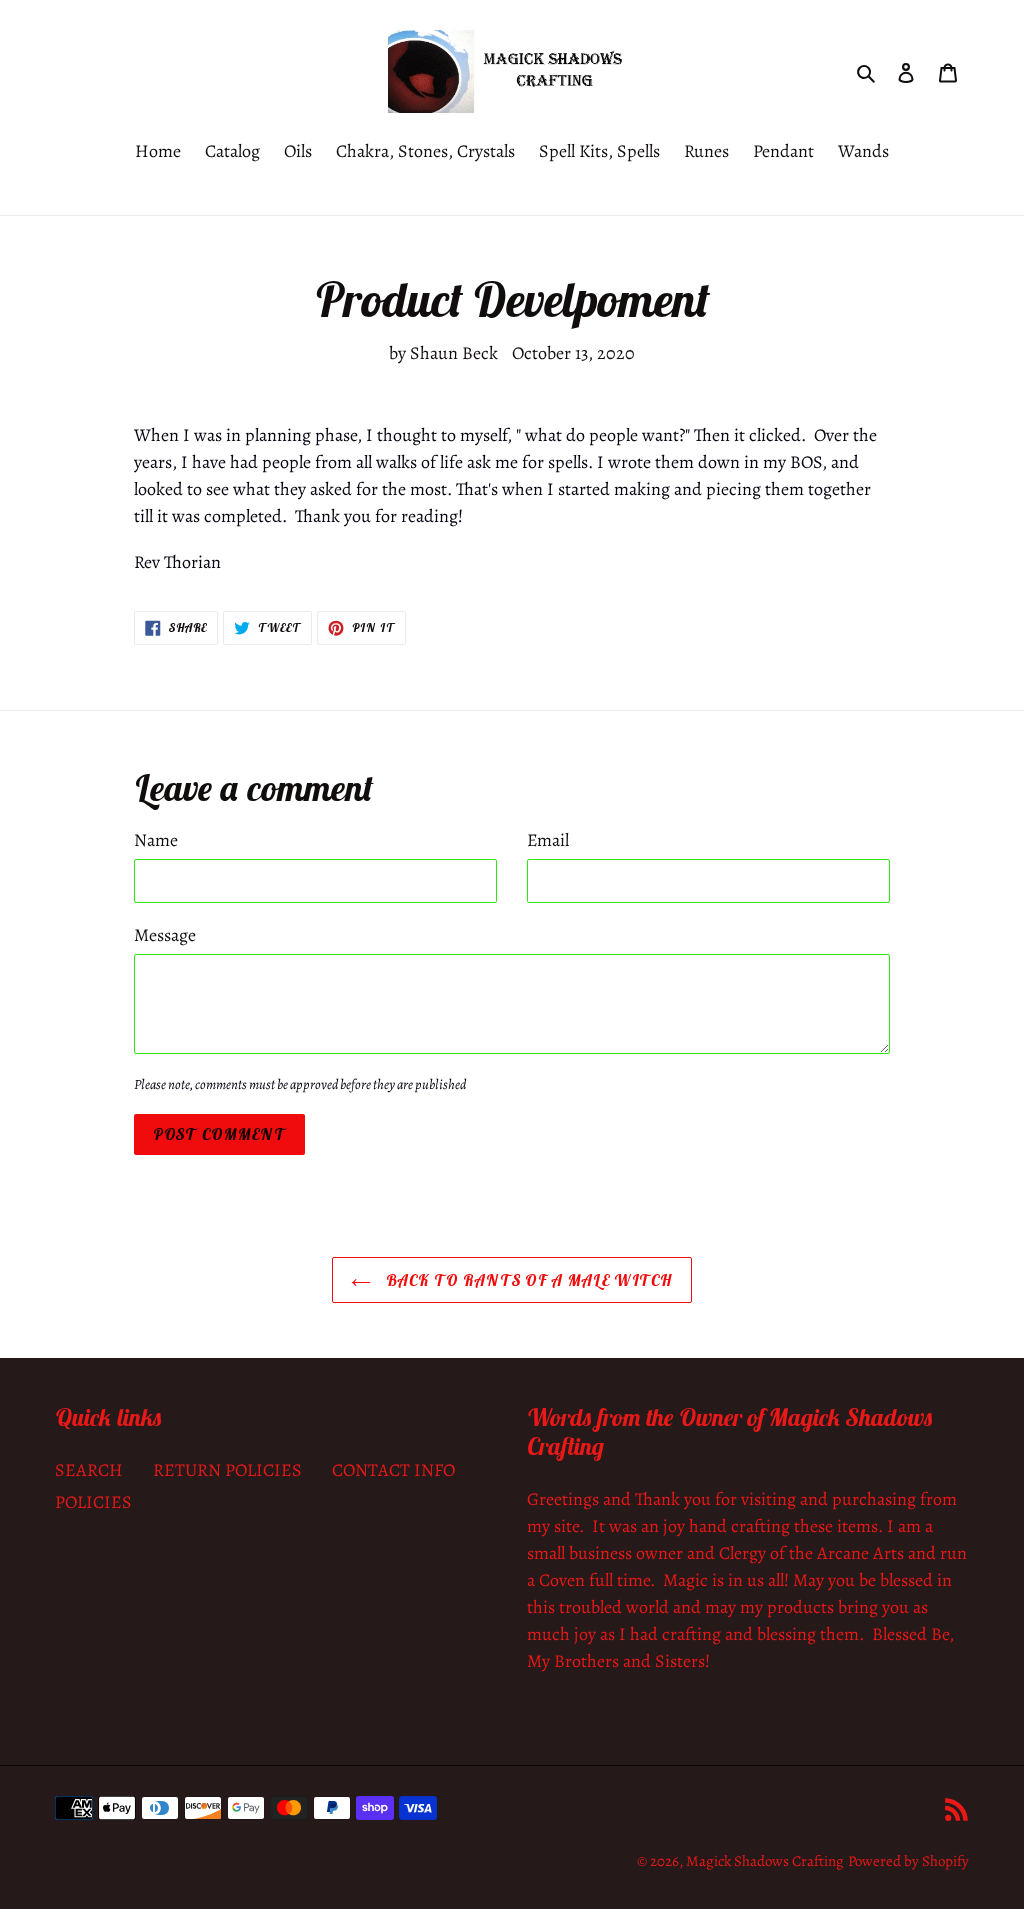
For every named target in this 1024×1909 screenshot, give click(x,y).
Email (548, 840)
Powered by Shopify (908, 1861)
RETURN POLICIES (227, 1470)
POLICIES (93, 1502)
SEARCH (89, 1470)
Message (165, 935)
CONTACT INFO (393, 1470)
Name (156, 840)
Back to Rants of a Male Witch (526, 1280)
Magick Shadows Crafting (765, 1861)
